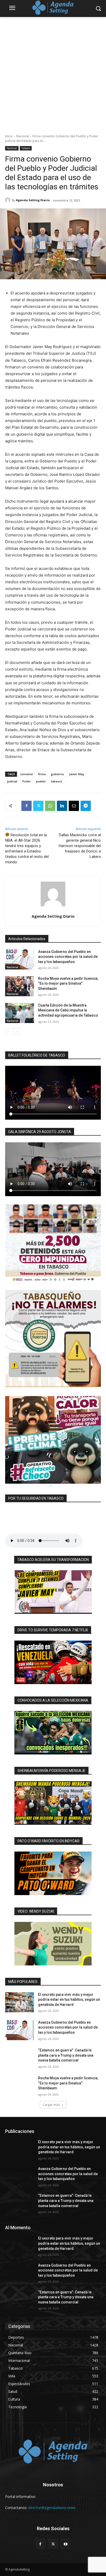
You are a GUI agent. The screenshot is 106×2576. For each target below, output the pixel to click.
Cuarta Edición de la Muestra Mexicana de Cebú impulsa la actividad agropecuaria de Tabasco (68, 1010)
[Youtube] (66, 2544)
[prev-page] (8, 1032)
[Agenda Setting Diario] (8, 200)
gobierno (58, 774)
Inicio (9, 136)
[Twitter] (38, 806)
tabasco (57, 781)
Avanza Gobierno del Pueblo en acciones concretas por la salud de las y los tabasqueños (68, 957)
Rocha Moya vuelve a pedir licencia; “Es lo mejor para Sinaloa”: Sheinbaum (68, 983)
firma (42, 774)
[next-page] (17, 1032)
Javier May (77, 774)
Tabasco (26, 148)
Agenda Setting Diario (33, 200)
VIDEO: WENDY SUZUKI (36, 1911)
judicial (12, 781)
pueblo (41, 781)
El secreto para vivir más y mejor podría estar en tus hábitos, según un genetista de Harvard (69, 2000)
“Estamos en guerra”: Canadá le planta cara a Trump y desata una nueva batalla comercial (66, 2055)
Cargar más (51, 2105)
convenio (26, 774)
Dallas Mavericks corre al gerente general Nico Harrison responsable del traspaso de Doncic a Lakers (80, 846)
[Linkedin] (62, 806)
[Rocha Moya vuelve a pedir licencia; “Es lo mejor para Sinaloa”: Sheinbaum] (20, 986)
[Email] (74, 806)
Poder (27, 781)
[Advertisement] (53, 73)
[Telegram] (86, 806)
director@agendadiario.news (52, 2508)
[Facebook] (26, 806)
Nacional (23, 136)
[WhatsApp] (50, 806)
